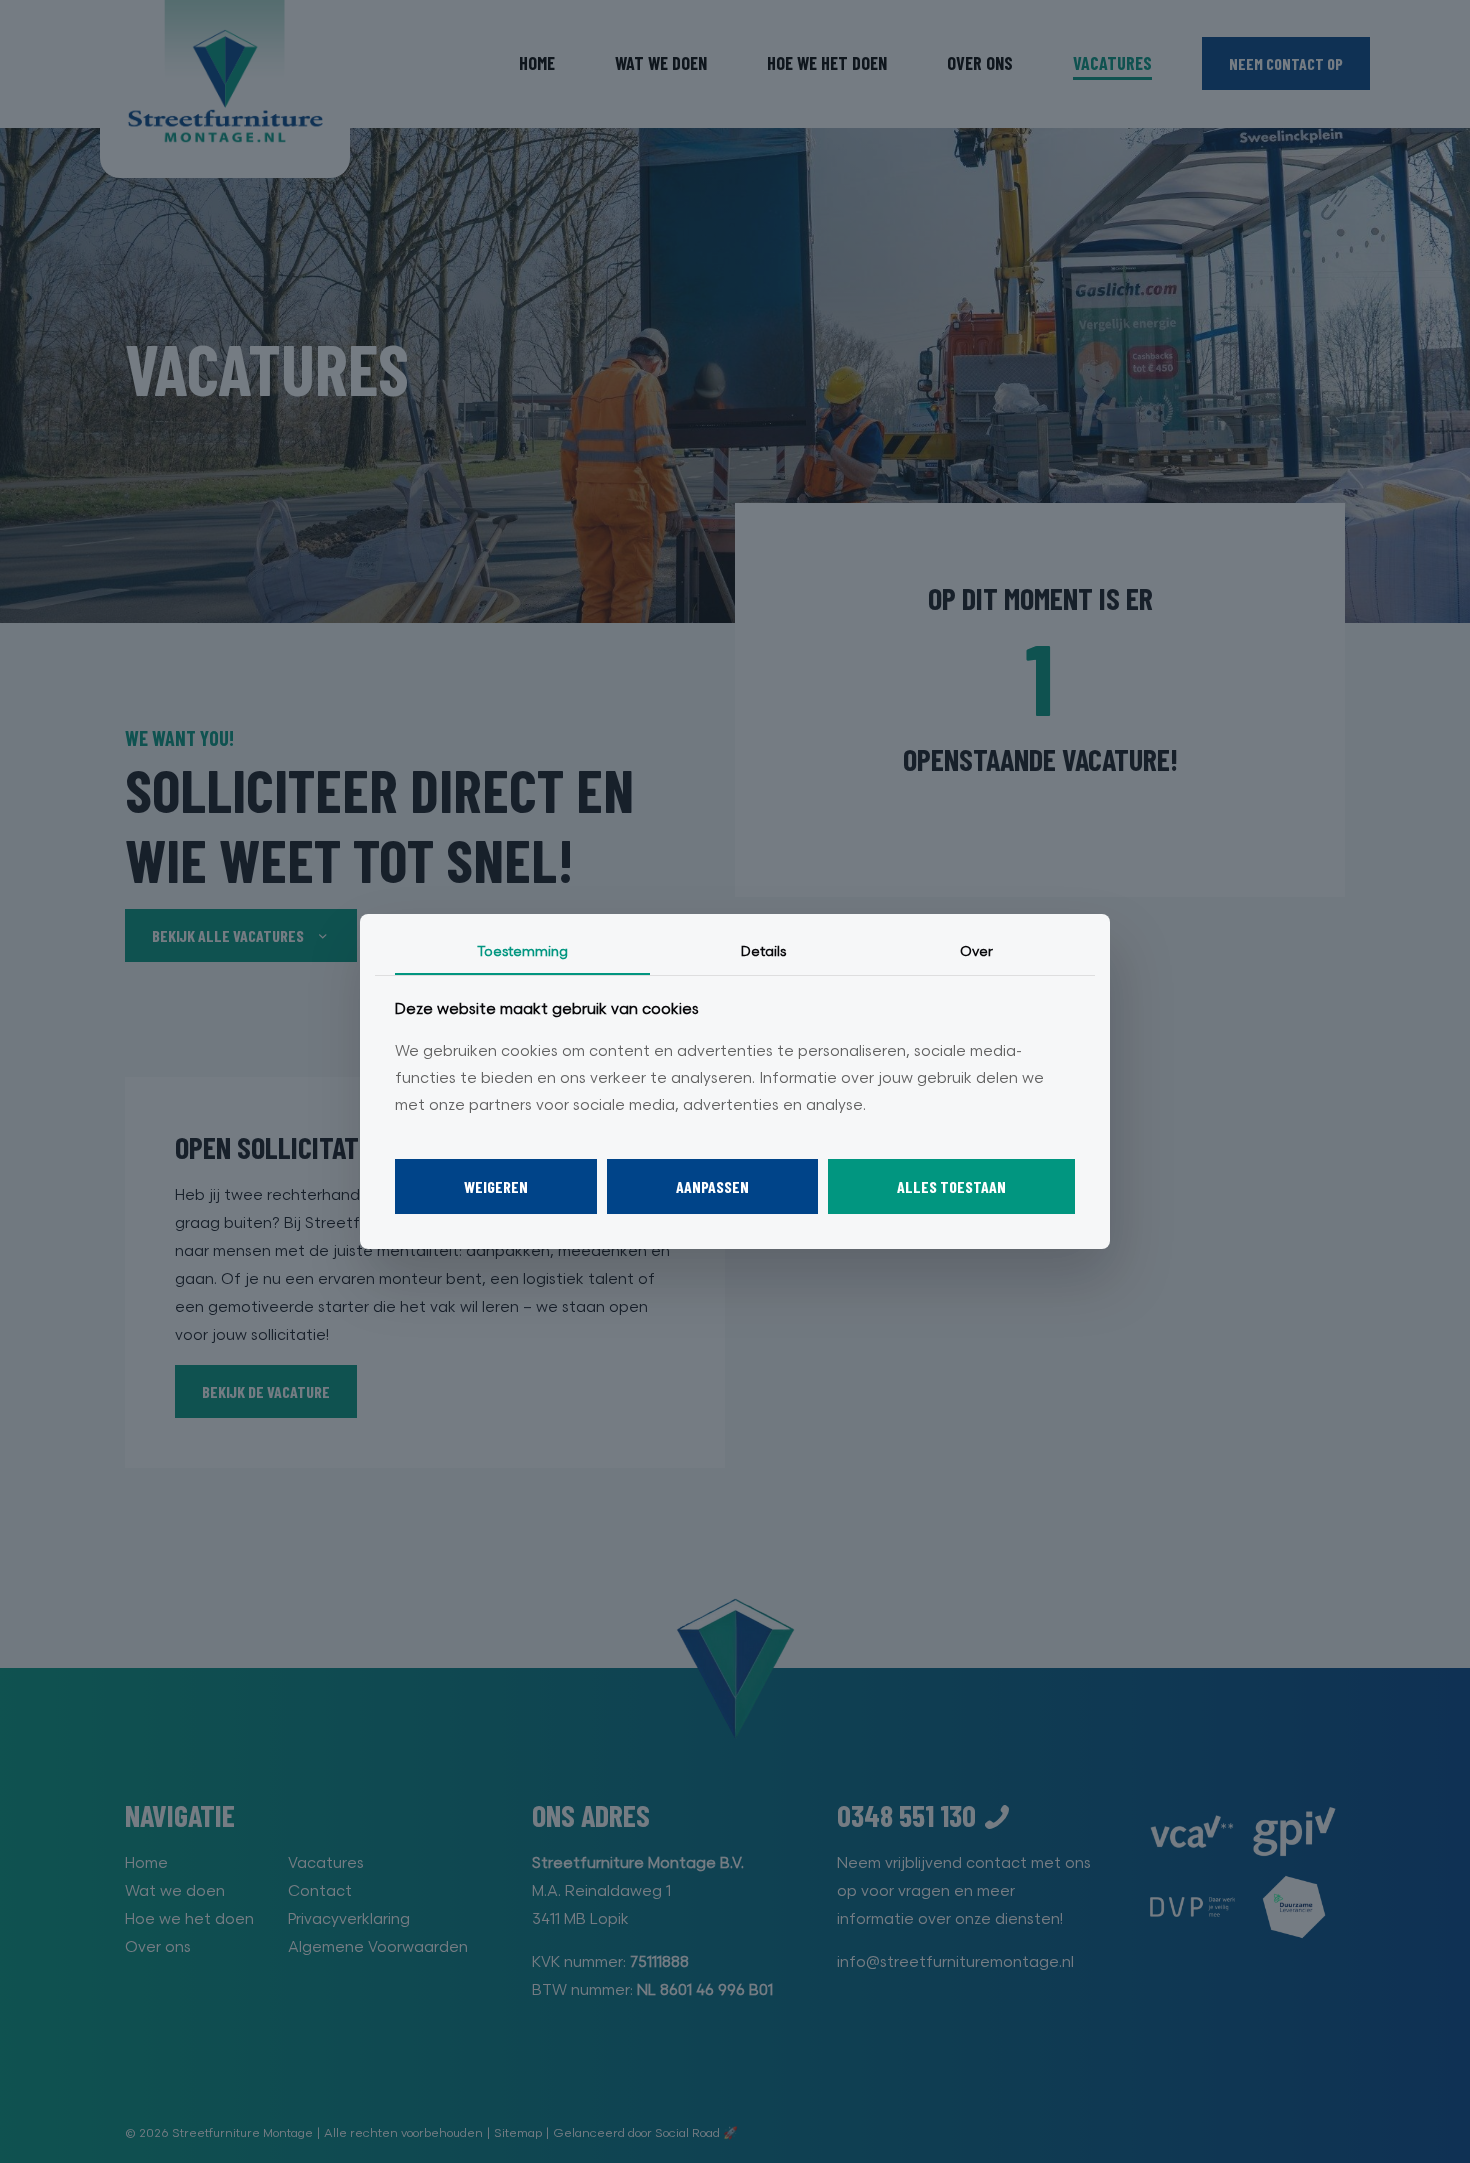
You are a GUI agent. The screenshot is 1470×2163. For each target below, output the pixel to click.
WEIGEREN (496, 1186)
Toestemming (522, 951)
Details (763, 951)
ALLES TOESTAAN (951, 1186)
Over (976, 951)
